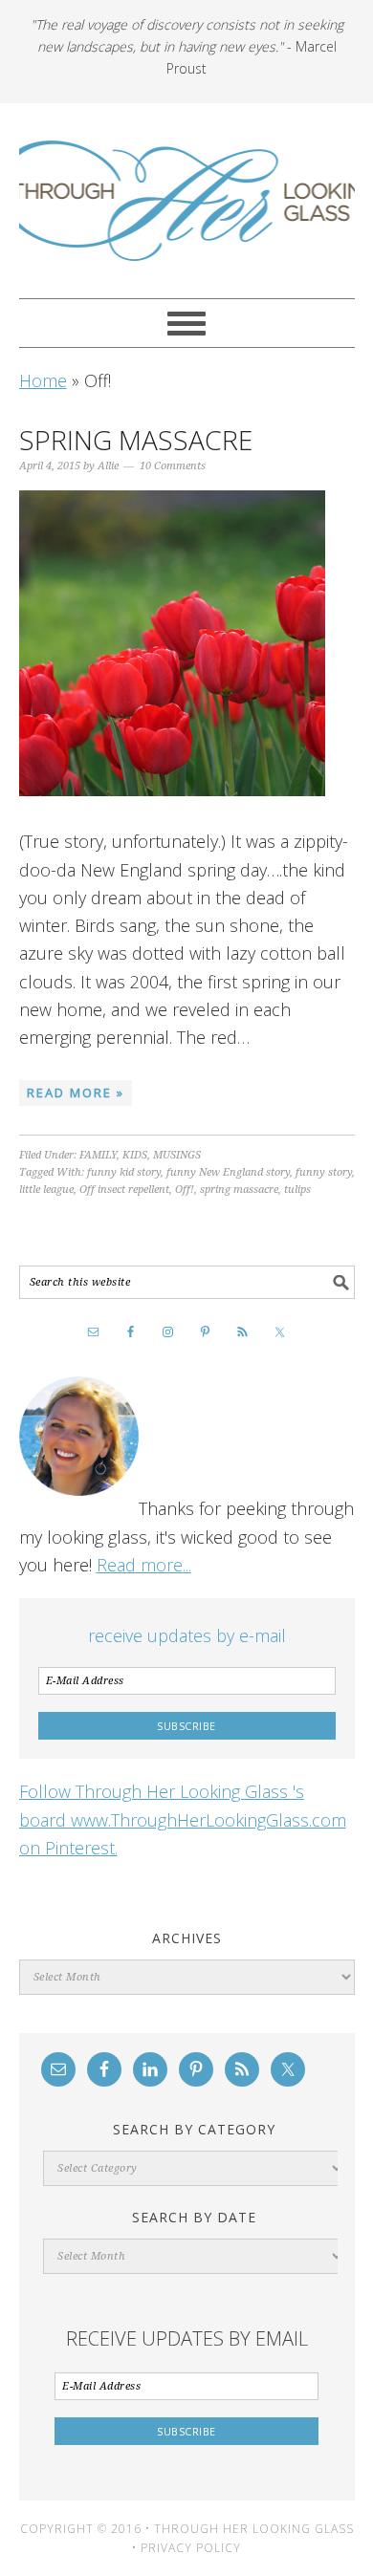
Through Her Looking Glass (187, 201)
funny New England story (228, 1172)
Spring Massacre (136, 440)
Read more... (144, 1565)
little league (46, 1190)
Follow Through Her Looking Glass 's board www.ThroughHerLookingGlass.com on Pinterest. (183, 1819)
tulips (297, 1190)
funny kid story (124, 1172)
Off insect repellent (124, 1190)
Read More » (76, 1093)
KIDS (135, 1155)
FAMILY (98, 1155)
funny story (324, 1172)
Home (43, 380)
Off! (185, 1190)
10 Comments (173, 466)
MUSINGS (177, 1155)
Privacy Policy (191, 2548)
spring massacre (239, 1190)
